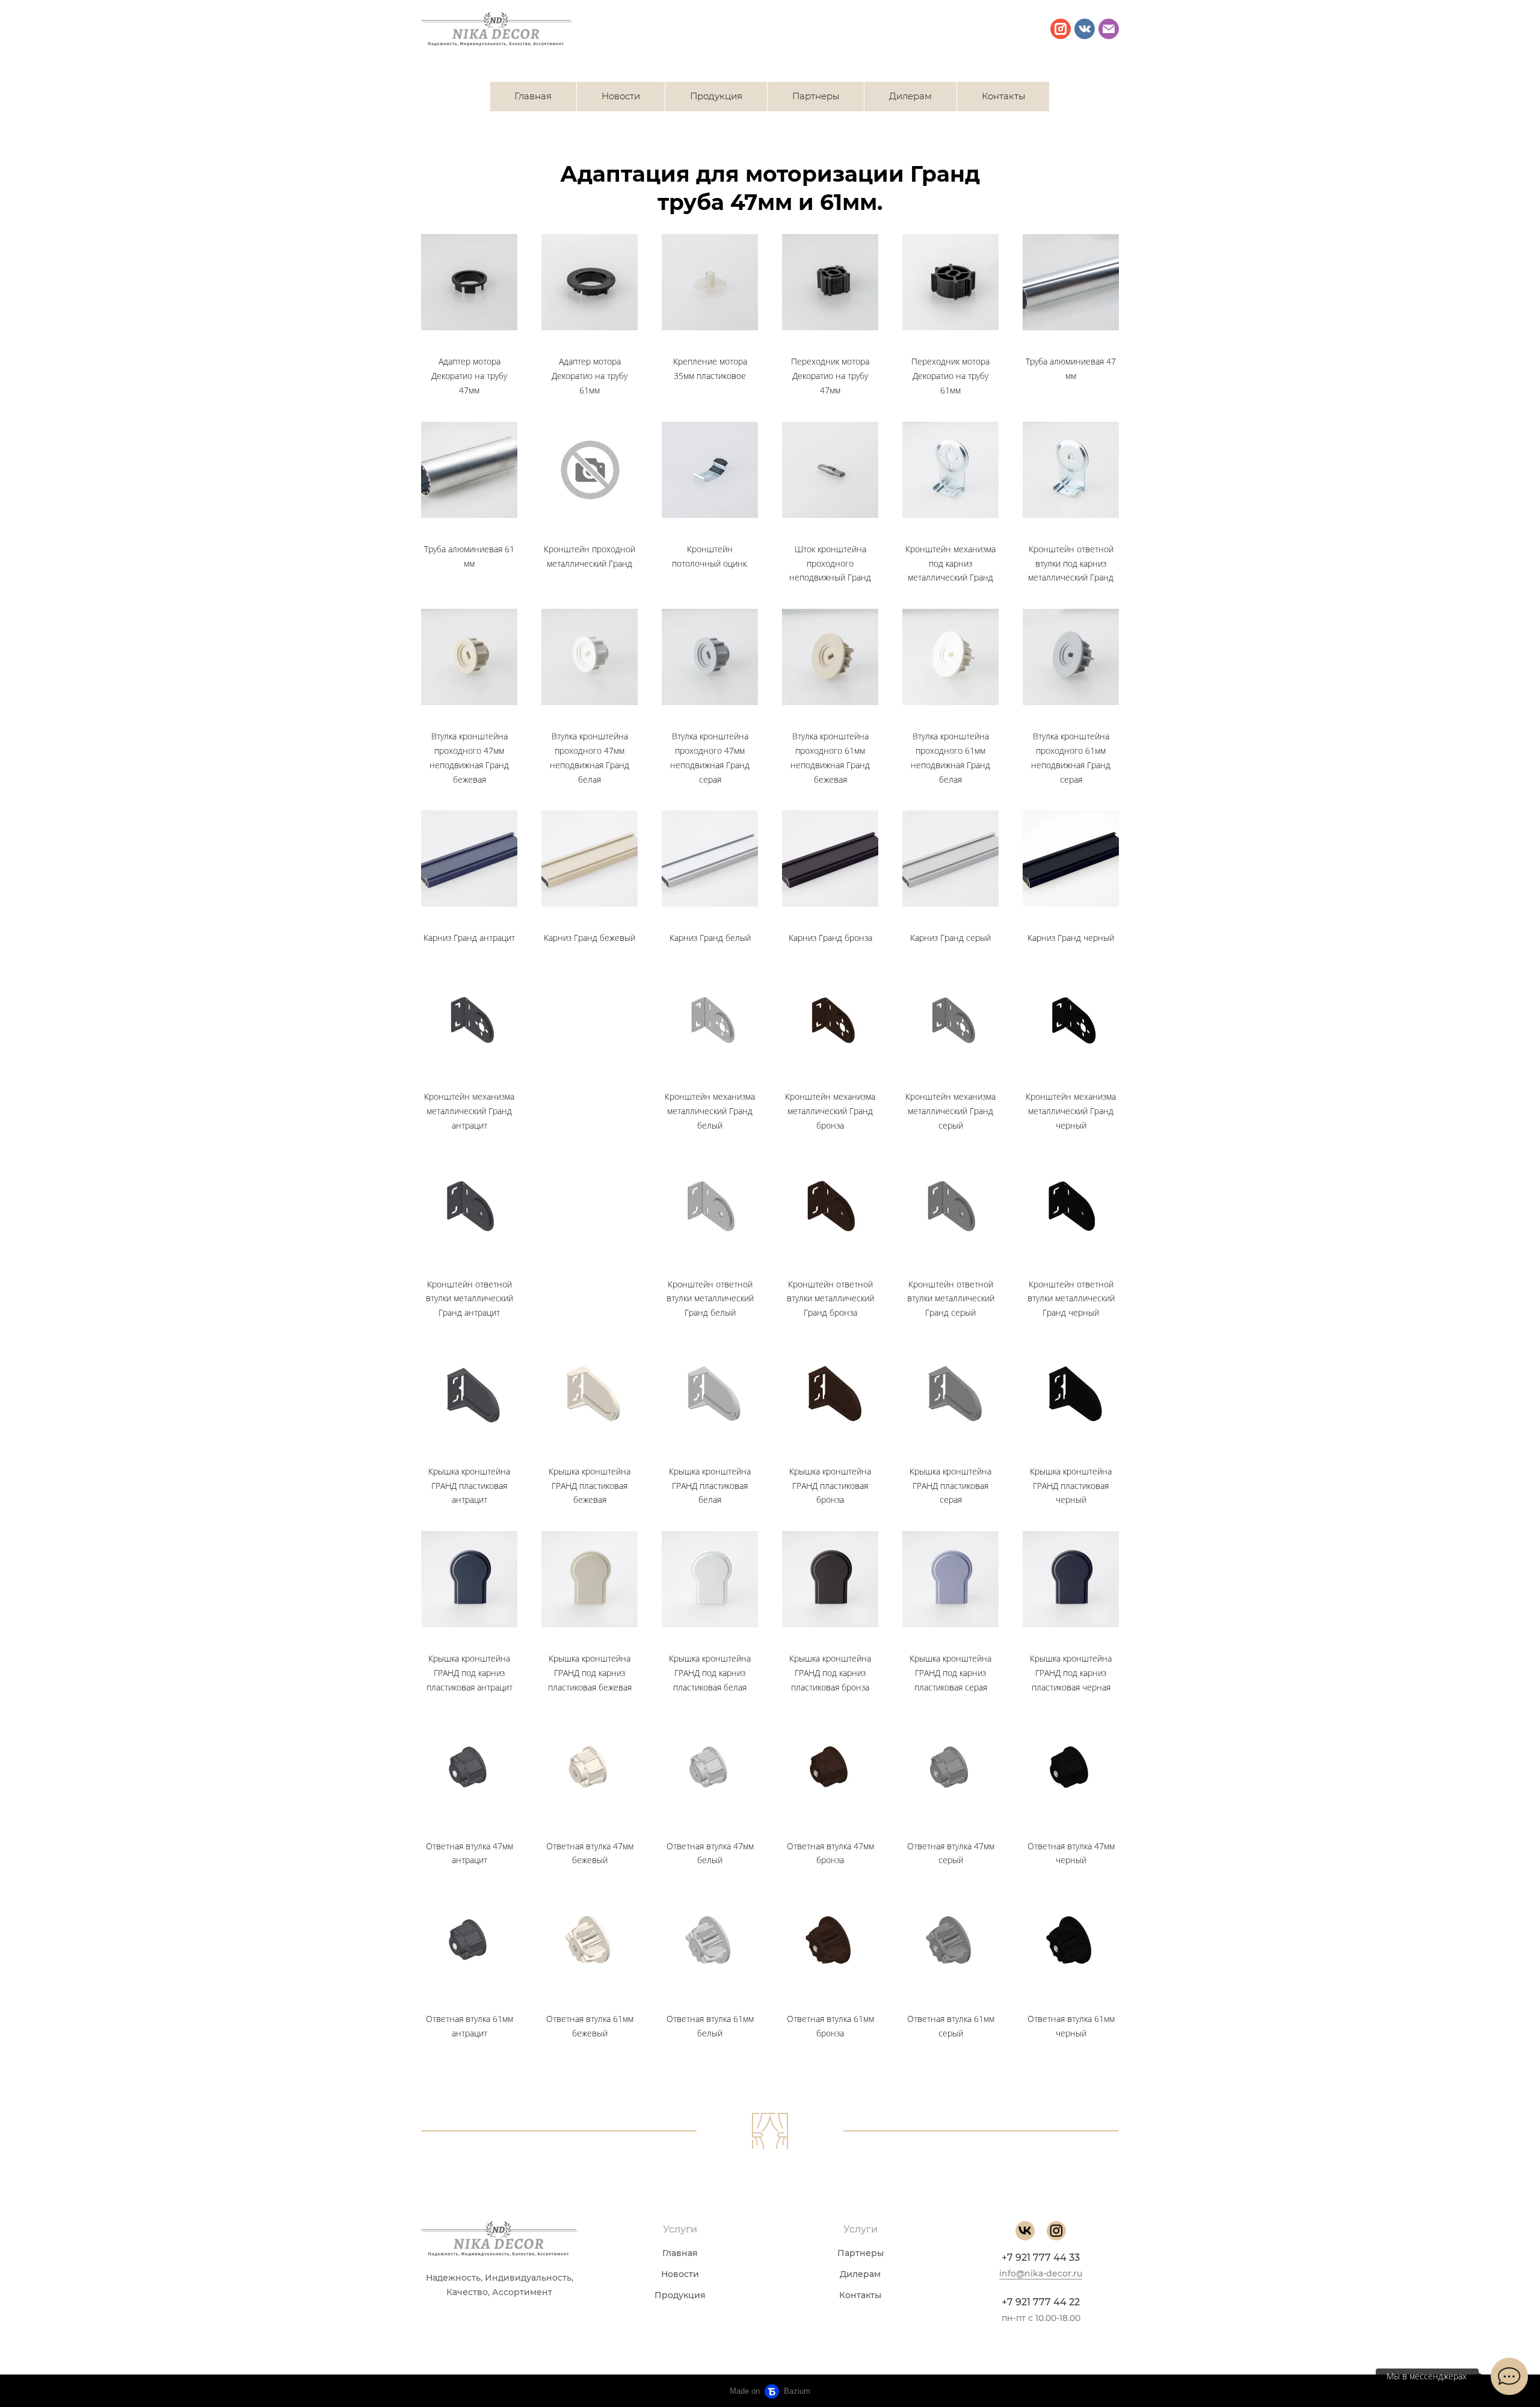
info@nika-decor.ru (1041, 2273)
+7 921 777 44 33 (1041, 2258)
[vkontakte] (1085, 29)
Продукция (716, 96)
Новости (621, 96)
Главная (533, 96)
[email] (1109, 29)
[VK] (1025, 2231)
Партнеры (816, 96)
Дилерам (910, 96)
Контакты (1003, 96)
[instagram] (1061, 29)
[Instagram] (1056, 2231)
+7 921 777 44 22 (1041, 2302)
